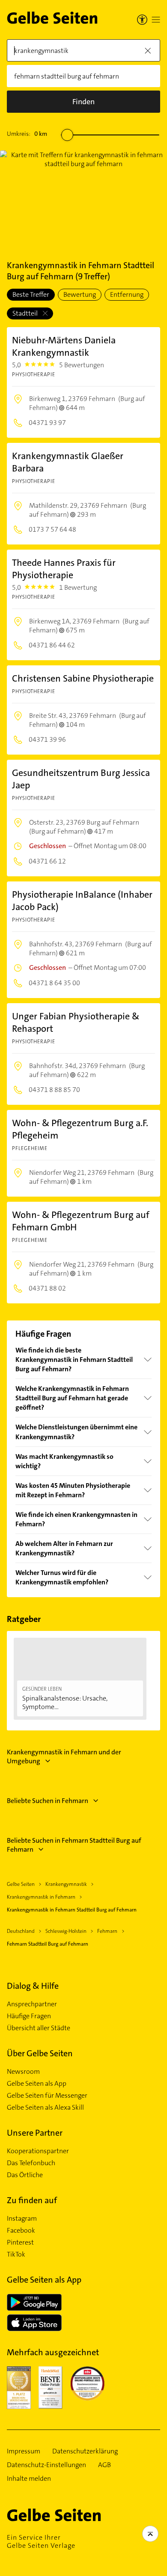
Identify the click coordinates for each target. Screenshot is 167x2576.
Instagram (22, 2219)
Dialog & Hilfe (33, 1986)
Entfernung (127, 294)
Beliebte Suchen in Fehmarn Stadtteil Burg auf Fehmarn (74, 1845)
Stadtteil (26, 313)
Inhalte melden (29, 2479)
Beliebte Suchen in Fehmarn (48, 1801)
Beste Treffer (31, 294)
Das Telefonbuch (31, 2163)
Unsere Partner (35, 2133)
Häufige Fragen (29, 2016)
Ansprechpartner (32, 2004)
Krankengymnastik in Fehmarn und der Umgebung (64, 1756)
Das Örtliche (25, 2175)
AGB (104, 2465)
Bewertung (80, 294)
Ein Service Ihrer (41, 2541)
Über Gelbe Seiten (40, 2053)
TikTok (16, 2254)
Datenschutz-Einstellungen (46, 2465)
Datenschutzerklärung (85, 2451)
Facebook (21, 2231)
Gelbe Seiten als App (37, 2084)
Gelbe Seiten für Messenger (47, 2096)
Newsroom (23, 2072)
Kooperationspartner (38, 2151)
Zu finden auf (32, 2200)
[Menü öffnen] (156, 20)
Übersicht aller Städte (39, 2028)
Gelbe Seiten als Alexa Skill (45, 2108)
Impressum (24, 2451)
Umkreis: (27, 134)
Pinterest (20, 2242)
